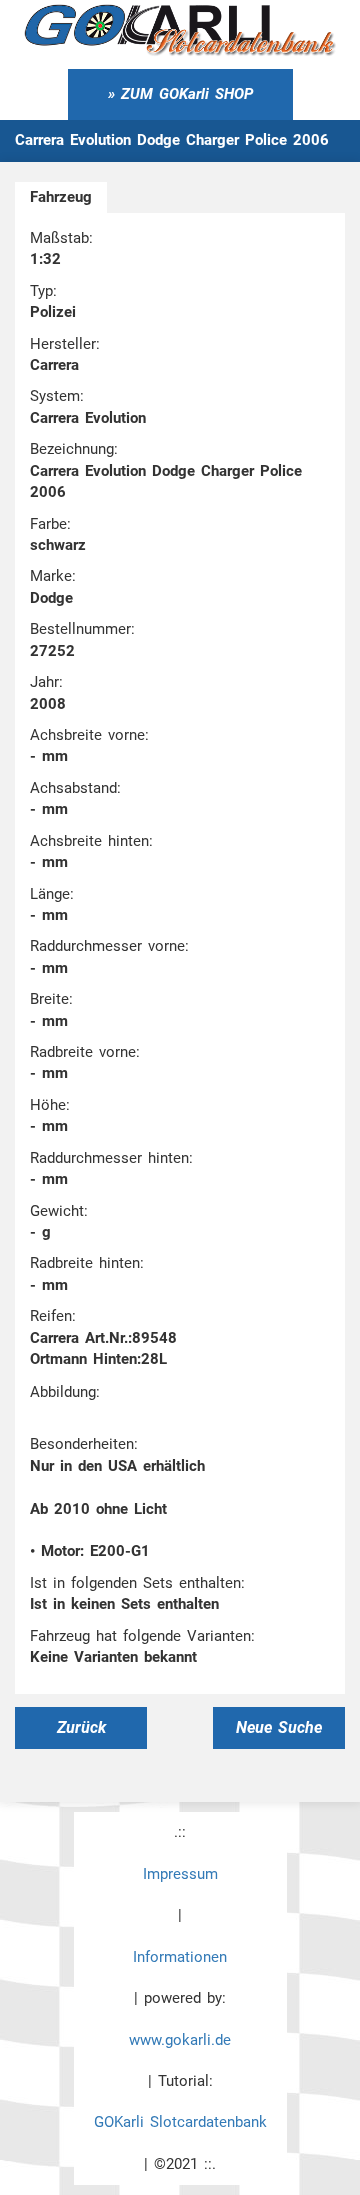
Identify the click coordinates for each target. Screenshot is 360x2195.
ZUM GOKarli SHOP (187, 94)
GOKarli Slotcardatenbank (180, 2122)
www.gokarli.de (180, 2040)
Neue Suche (279, 1727)
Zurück (81, 1727)
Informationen (180, 1957)
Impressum (180, 1874)
